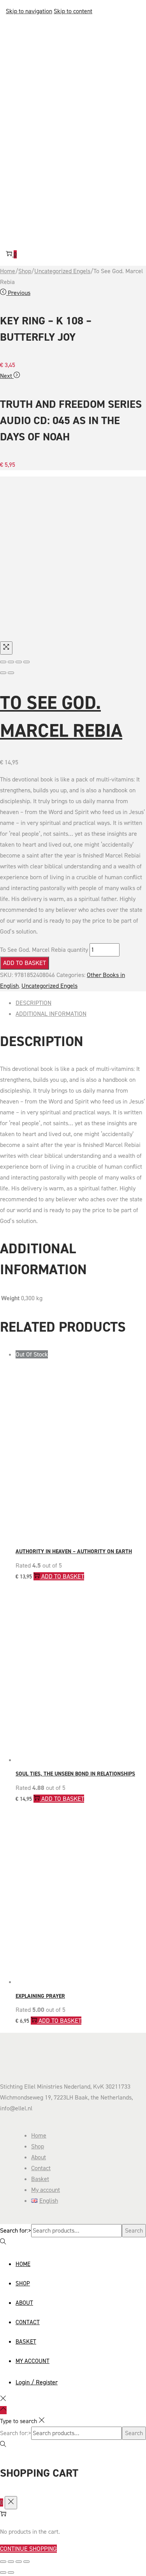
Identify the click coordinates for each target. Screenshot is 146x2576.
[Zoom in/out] (26, 662)
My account (46, 2190)
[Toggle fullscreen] (19, 662)
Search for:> (16, 2230)
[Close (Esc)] (3, 662)
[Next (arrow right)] (11, 673)
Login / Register (37, 2382)
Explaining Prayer (40, 1996)
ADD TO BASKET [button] (63, 1799)
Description (33, 1003)
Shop (25, 271)
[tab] (81, 1003)
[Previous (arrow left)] (3, 673)
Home (8, 271)
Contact (41, 2168)
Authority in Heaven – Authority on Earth (74, 1551)
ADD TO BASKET (25, 963)
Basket (40, 2179)
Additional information (51, 1014)
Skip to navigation (29, 11)
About (39, 2157)
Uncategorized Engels (62, 271)
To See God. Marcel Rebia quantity (44, 950)
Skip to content (73, 11)
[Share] (11, 662)
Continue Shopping (28, 2549)
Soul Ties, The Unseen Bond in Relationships (75, 1774)
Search (134, 2230)
